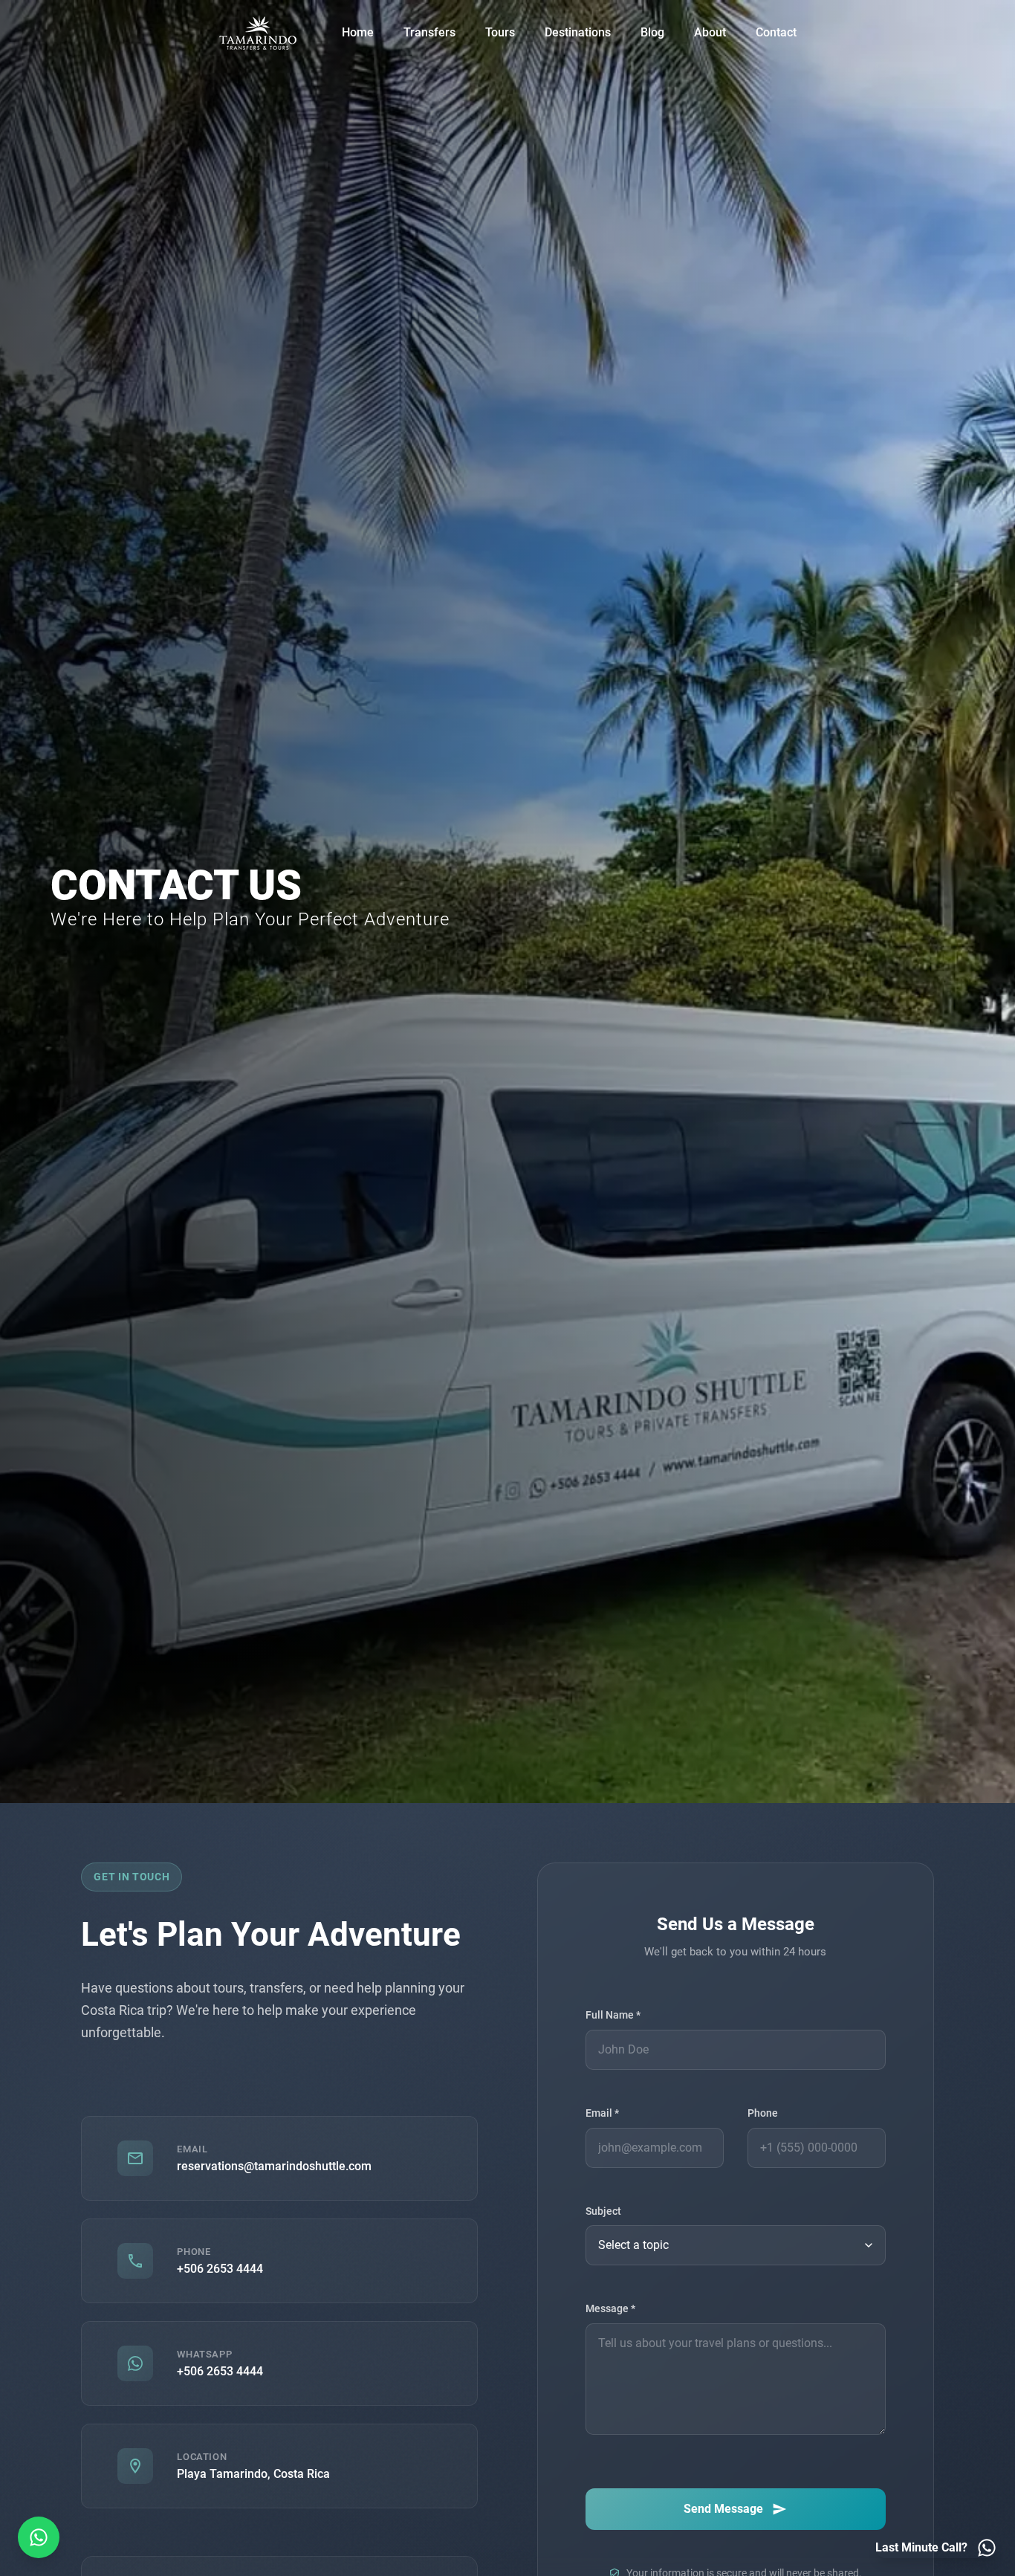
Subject (603, 2211)
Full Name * (613, 2016)
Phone (763, 2114)
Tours (500, 32)
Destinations (578, 32)
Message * (610, 2310)
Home (358, 32)
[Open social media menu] (39, 2537)
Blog (652, 32)
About (710, 32)
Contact (776, 32)
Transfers (429, 32)
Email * (602, 2114)
